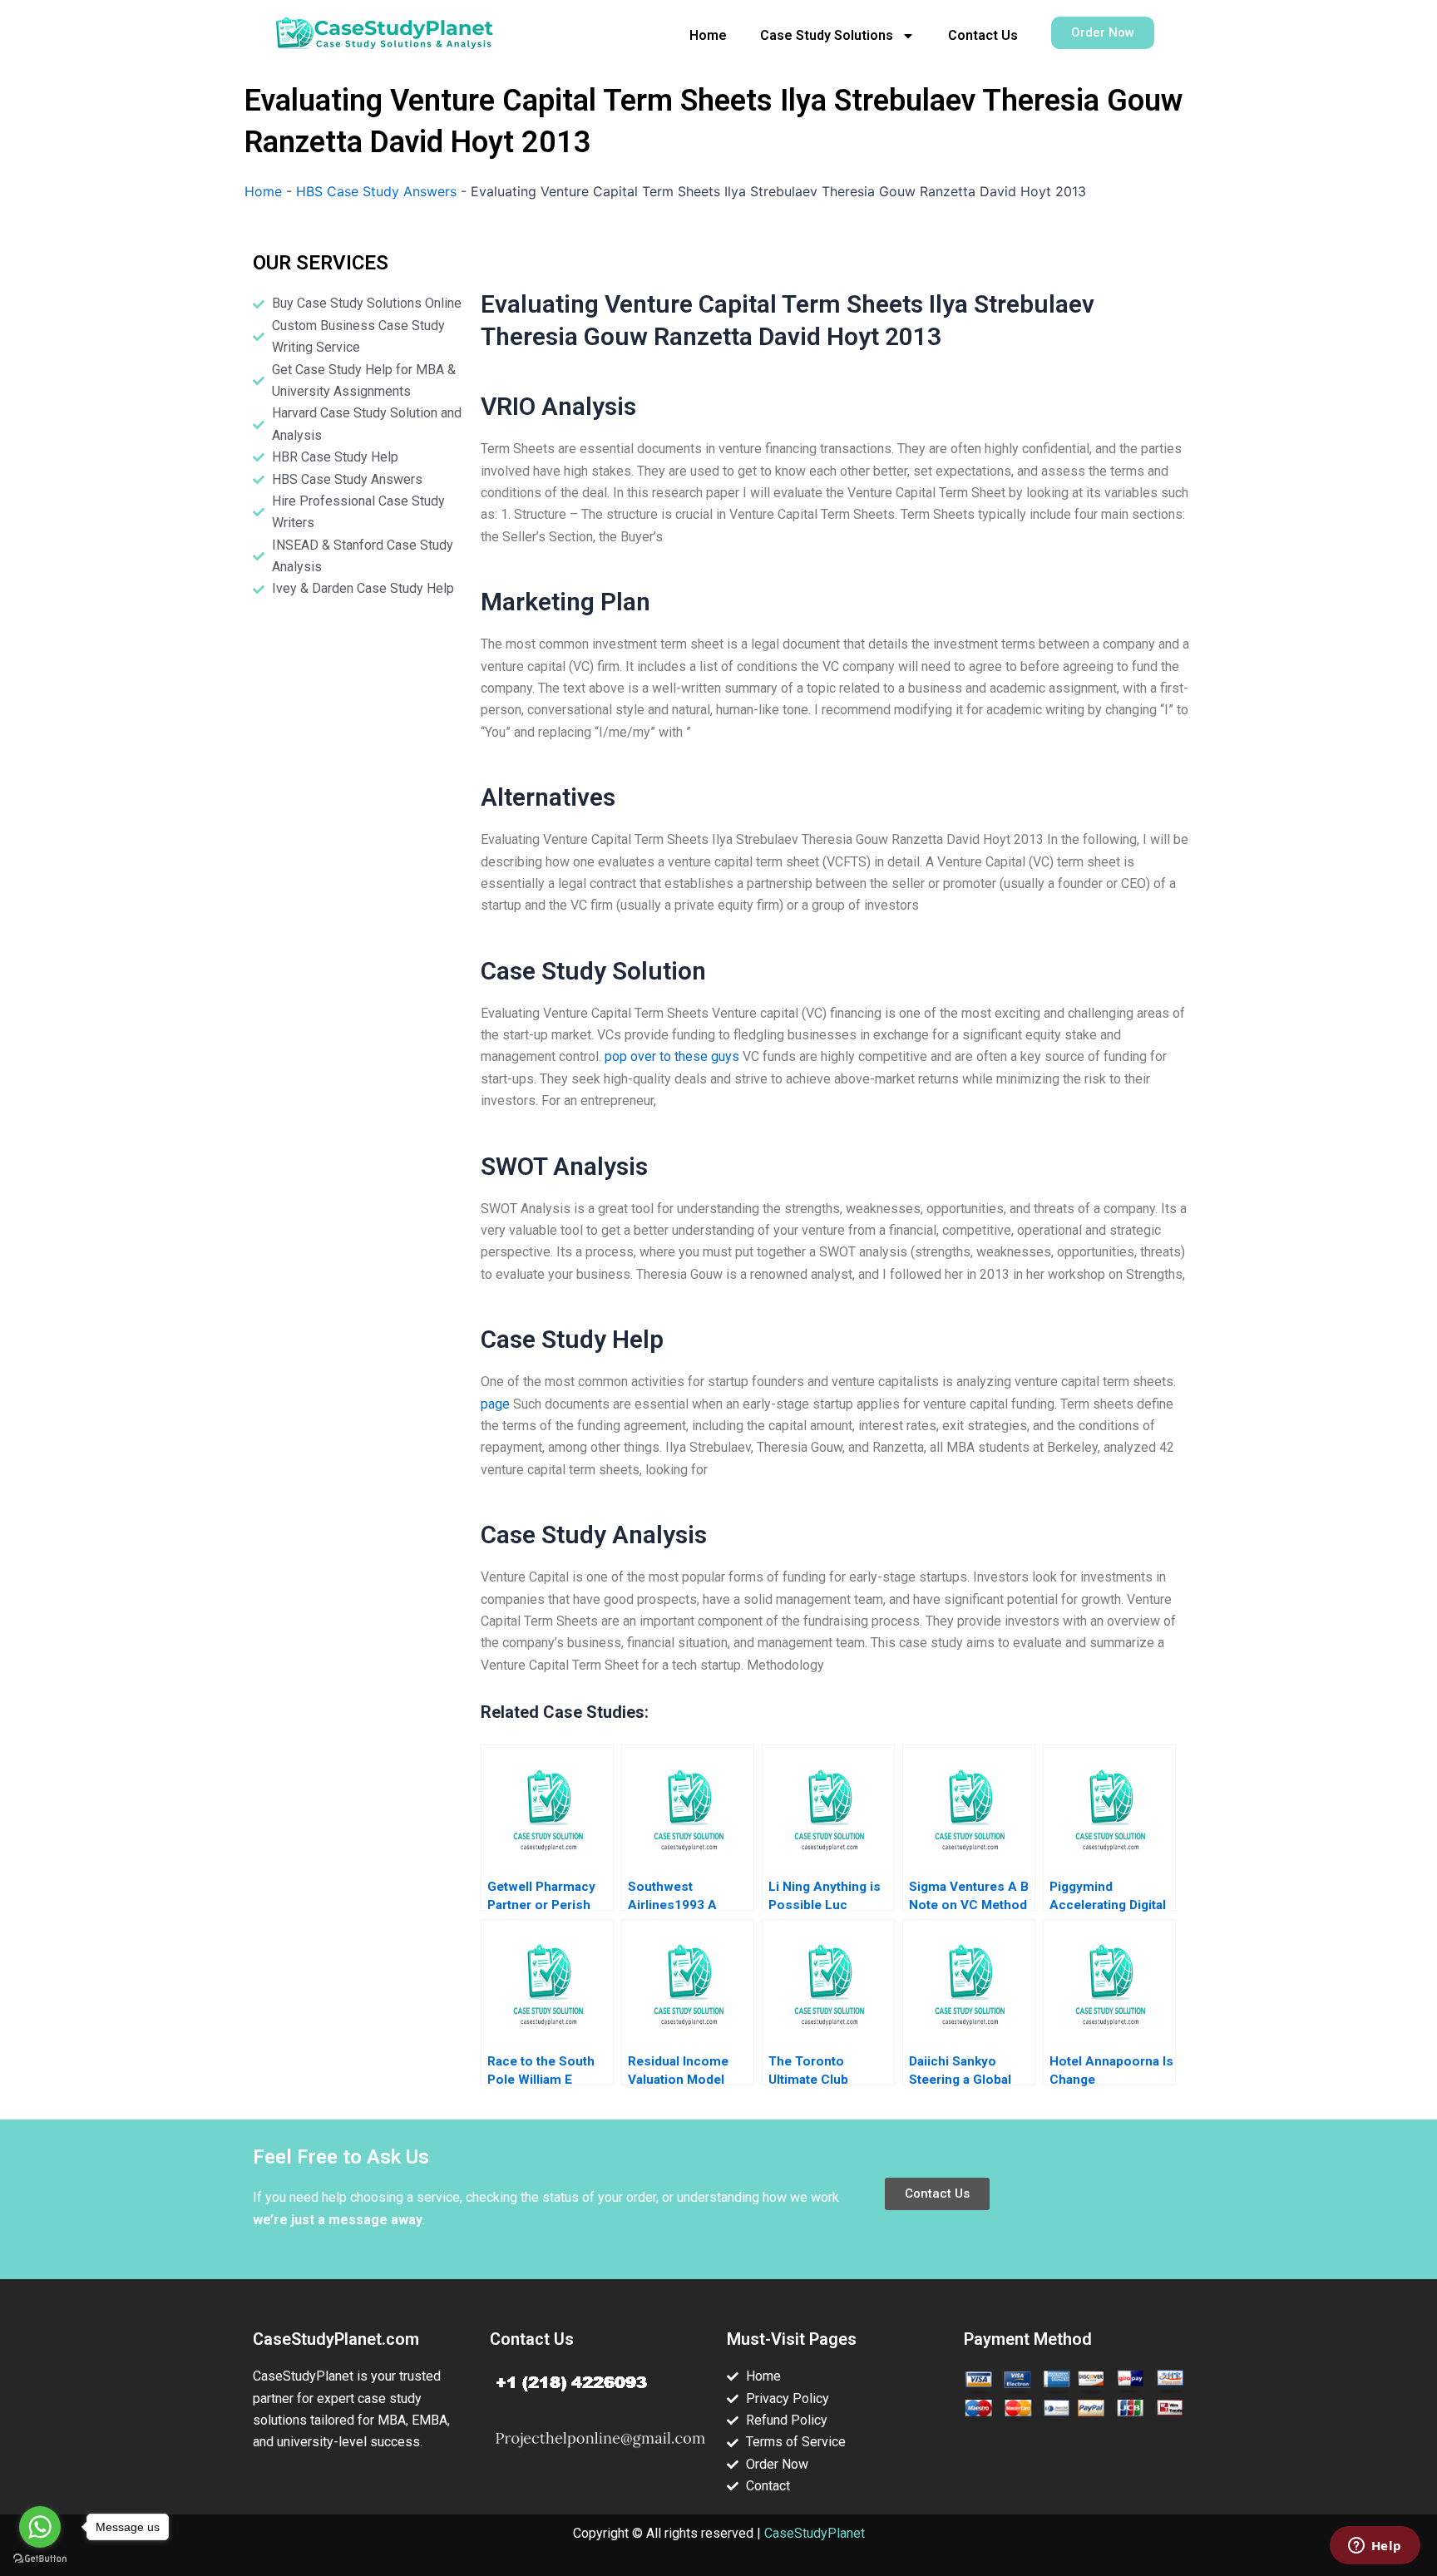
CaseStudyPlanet (815, 2533)
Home (708, 35)
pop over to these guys (672, 1056)
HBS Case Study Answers (376, 191)
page (495, 1404)
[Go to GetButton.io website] (40, 2559)
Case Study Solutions (827, 35)
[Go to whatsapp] (40, 2527)
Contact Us (983, 35)
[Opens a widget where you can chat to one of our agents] (1375, 2547)
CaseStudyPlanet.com (336, 2339)
